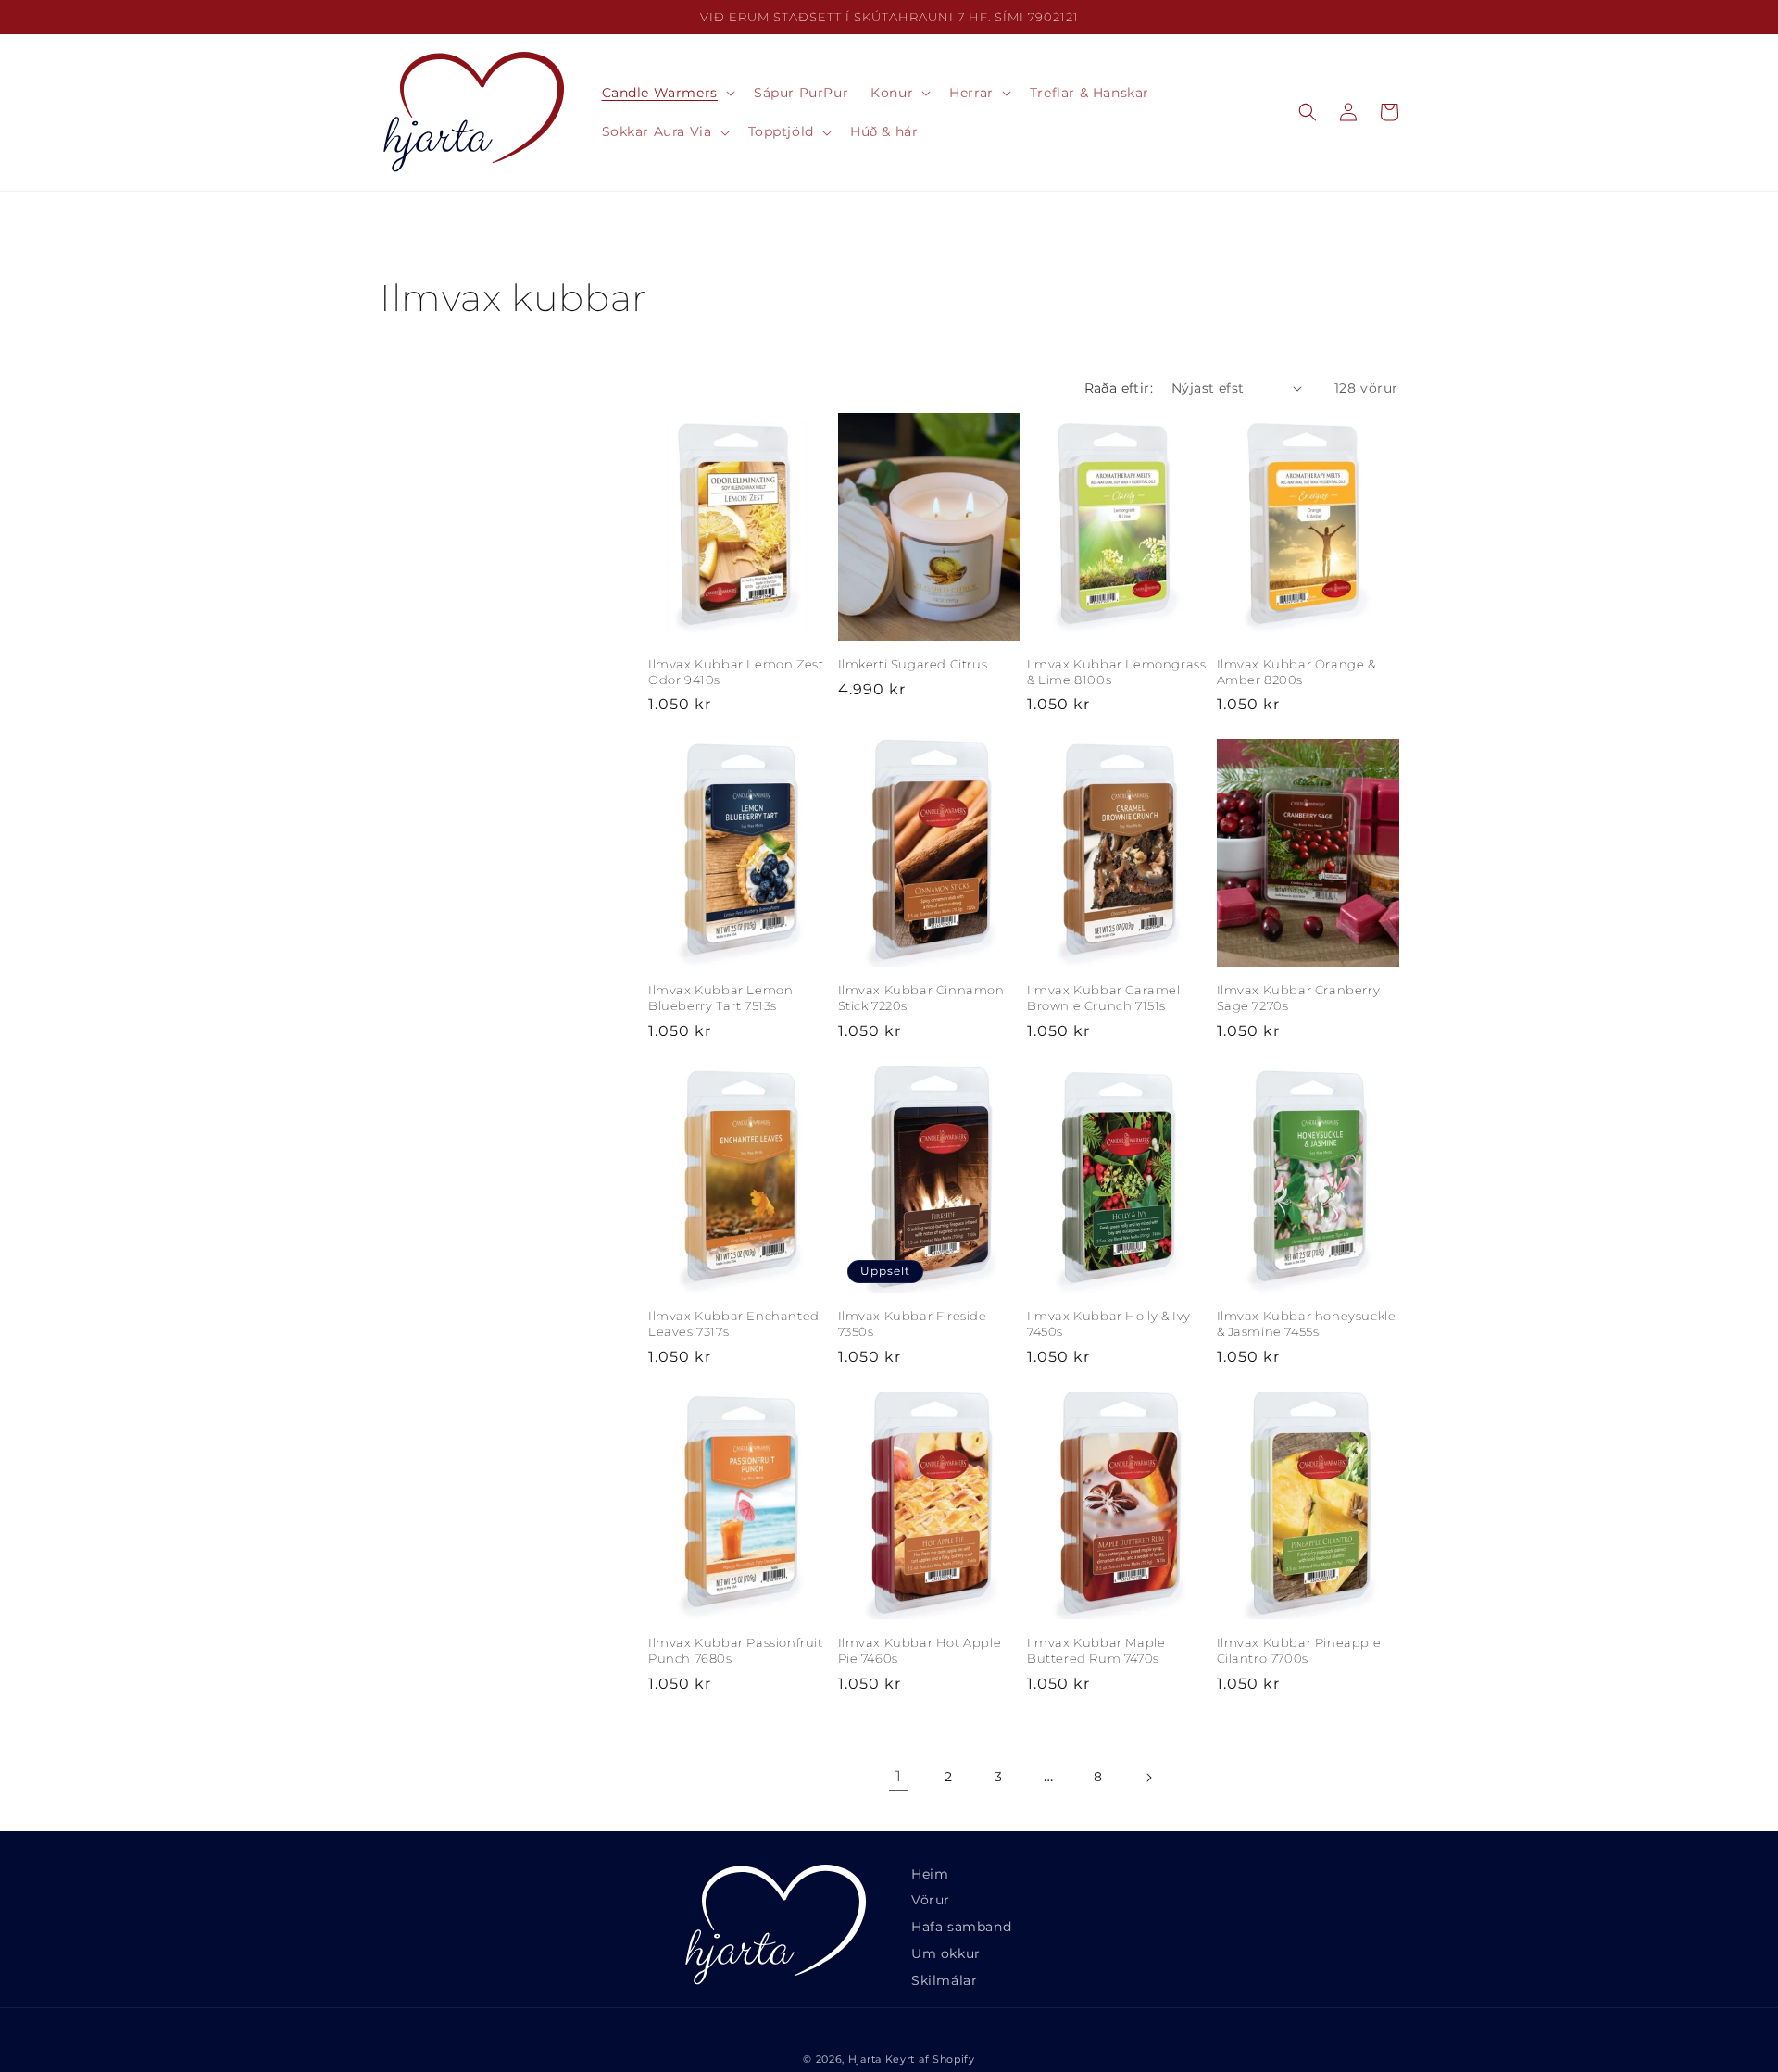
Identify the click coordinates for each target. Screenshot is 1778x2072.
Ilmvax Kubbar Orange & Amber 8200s (1296, 672)
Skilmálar (944, 1980)
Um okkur (946, 1953)
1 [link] (899, 1776)
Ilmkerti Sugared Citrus (913, 664)
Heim (930, 1874)
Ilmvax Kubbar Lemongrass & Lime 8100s (1116, 672)
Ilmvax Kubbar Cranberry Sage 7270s (1299, 998)
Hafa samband (961, 1927)
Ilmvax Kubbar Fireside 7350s (913, 1323)
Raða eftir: (1119, 388)
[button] (667, 93)
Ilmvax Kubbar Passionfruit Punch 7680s (736, 1650)
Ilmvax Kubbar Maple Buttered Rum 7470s (1096, 1650)
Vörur (931, 1900)
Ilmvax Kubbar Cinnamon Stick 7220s (921, 998)
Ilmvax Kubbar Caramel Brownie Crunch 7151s (1104, 998)
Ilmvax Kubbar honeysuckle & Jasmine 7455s (1307, 1323)
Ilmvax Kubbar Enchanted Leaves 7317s (734, 1323)
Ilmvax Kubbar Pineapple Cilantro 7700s (1299, 1650)
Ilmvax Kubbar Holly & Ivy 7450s (1109, 1323)
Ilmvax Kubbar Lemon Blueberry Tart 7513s (720, 998)
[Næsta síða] (1148, 1778)
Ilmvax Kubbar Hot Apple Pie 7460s (920, 1650)
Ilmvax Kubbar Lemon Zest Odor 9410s (736, 672)
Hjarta (865, 2059)
